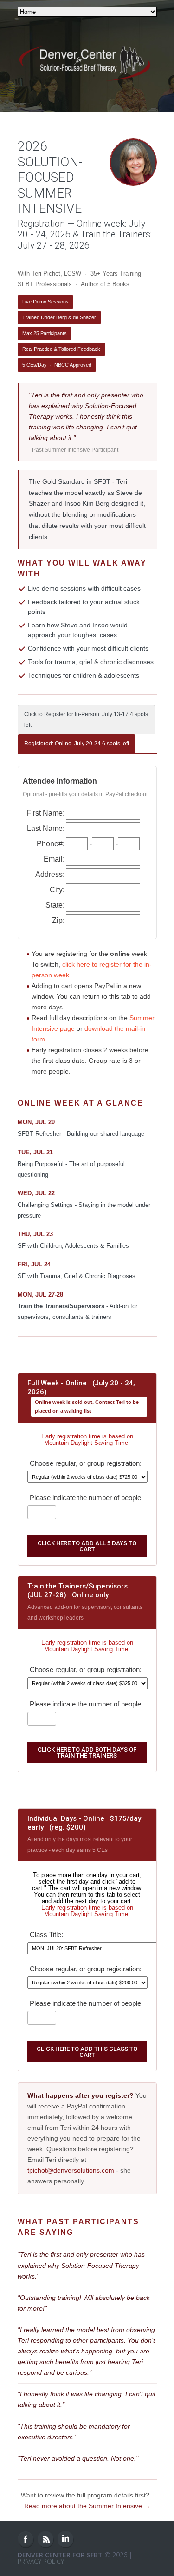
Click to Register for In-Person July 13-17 (86, 720)
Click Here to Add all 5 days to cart (87, 1546)
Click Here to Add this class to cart (87, 2052)
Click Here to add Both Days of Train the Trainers (87, 1752)
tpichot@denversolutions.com (71, 2170)
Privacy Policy (41, 2561)
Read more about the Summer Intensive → (87, 2506)
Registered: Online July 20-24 (77, 744)
